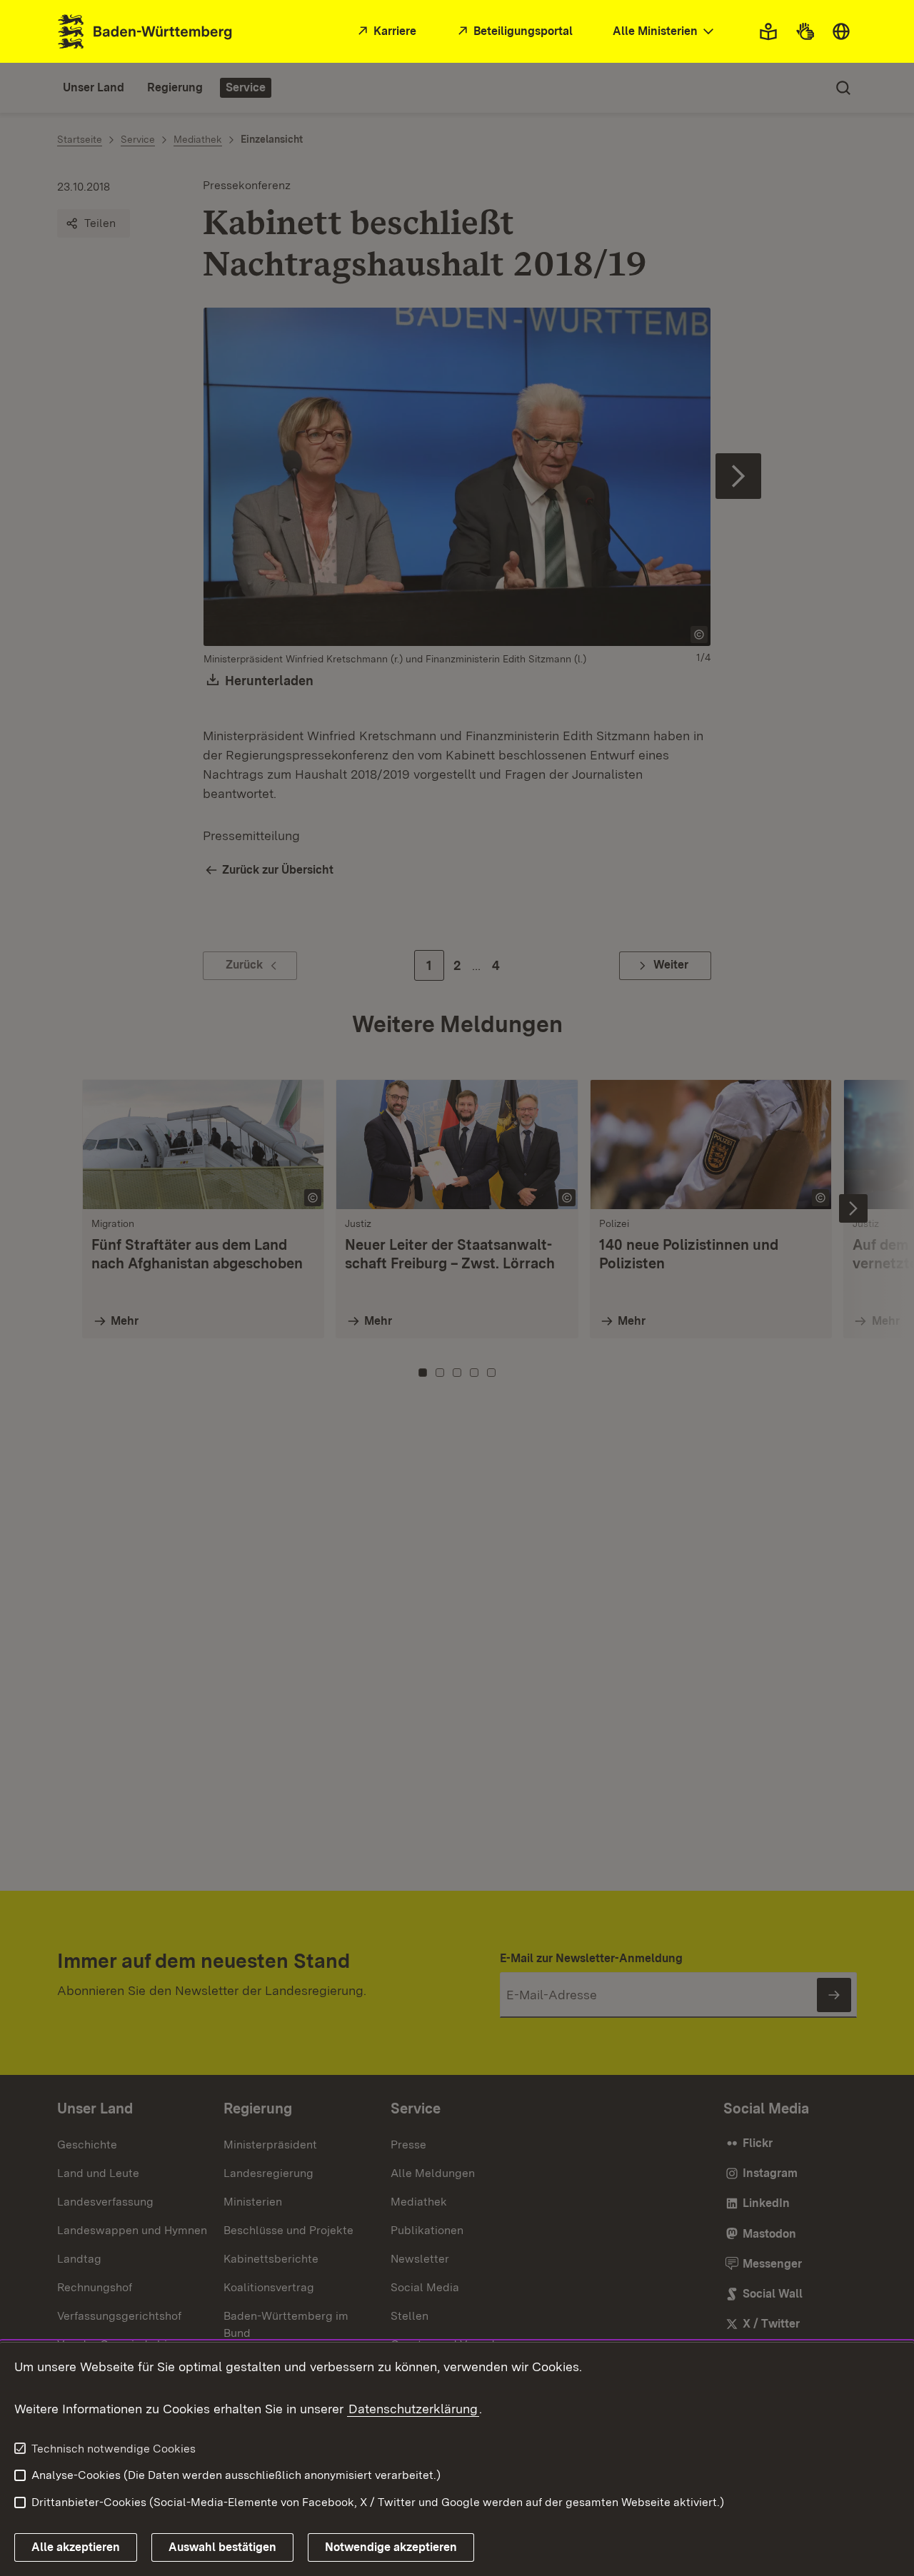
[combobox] (665, 32)
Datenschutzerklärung (413, 2409)
